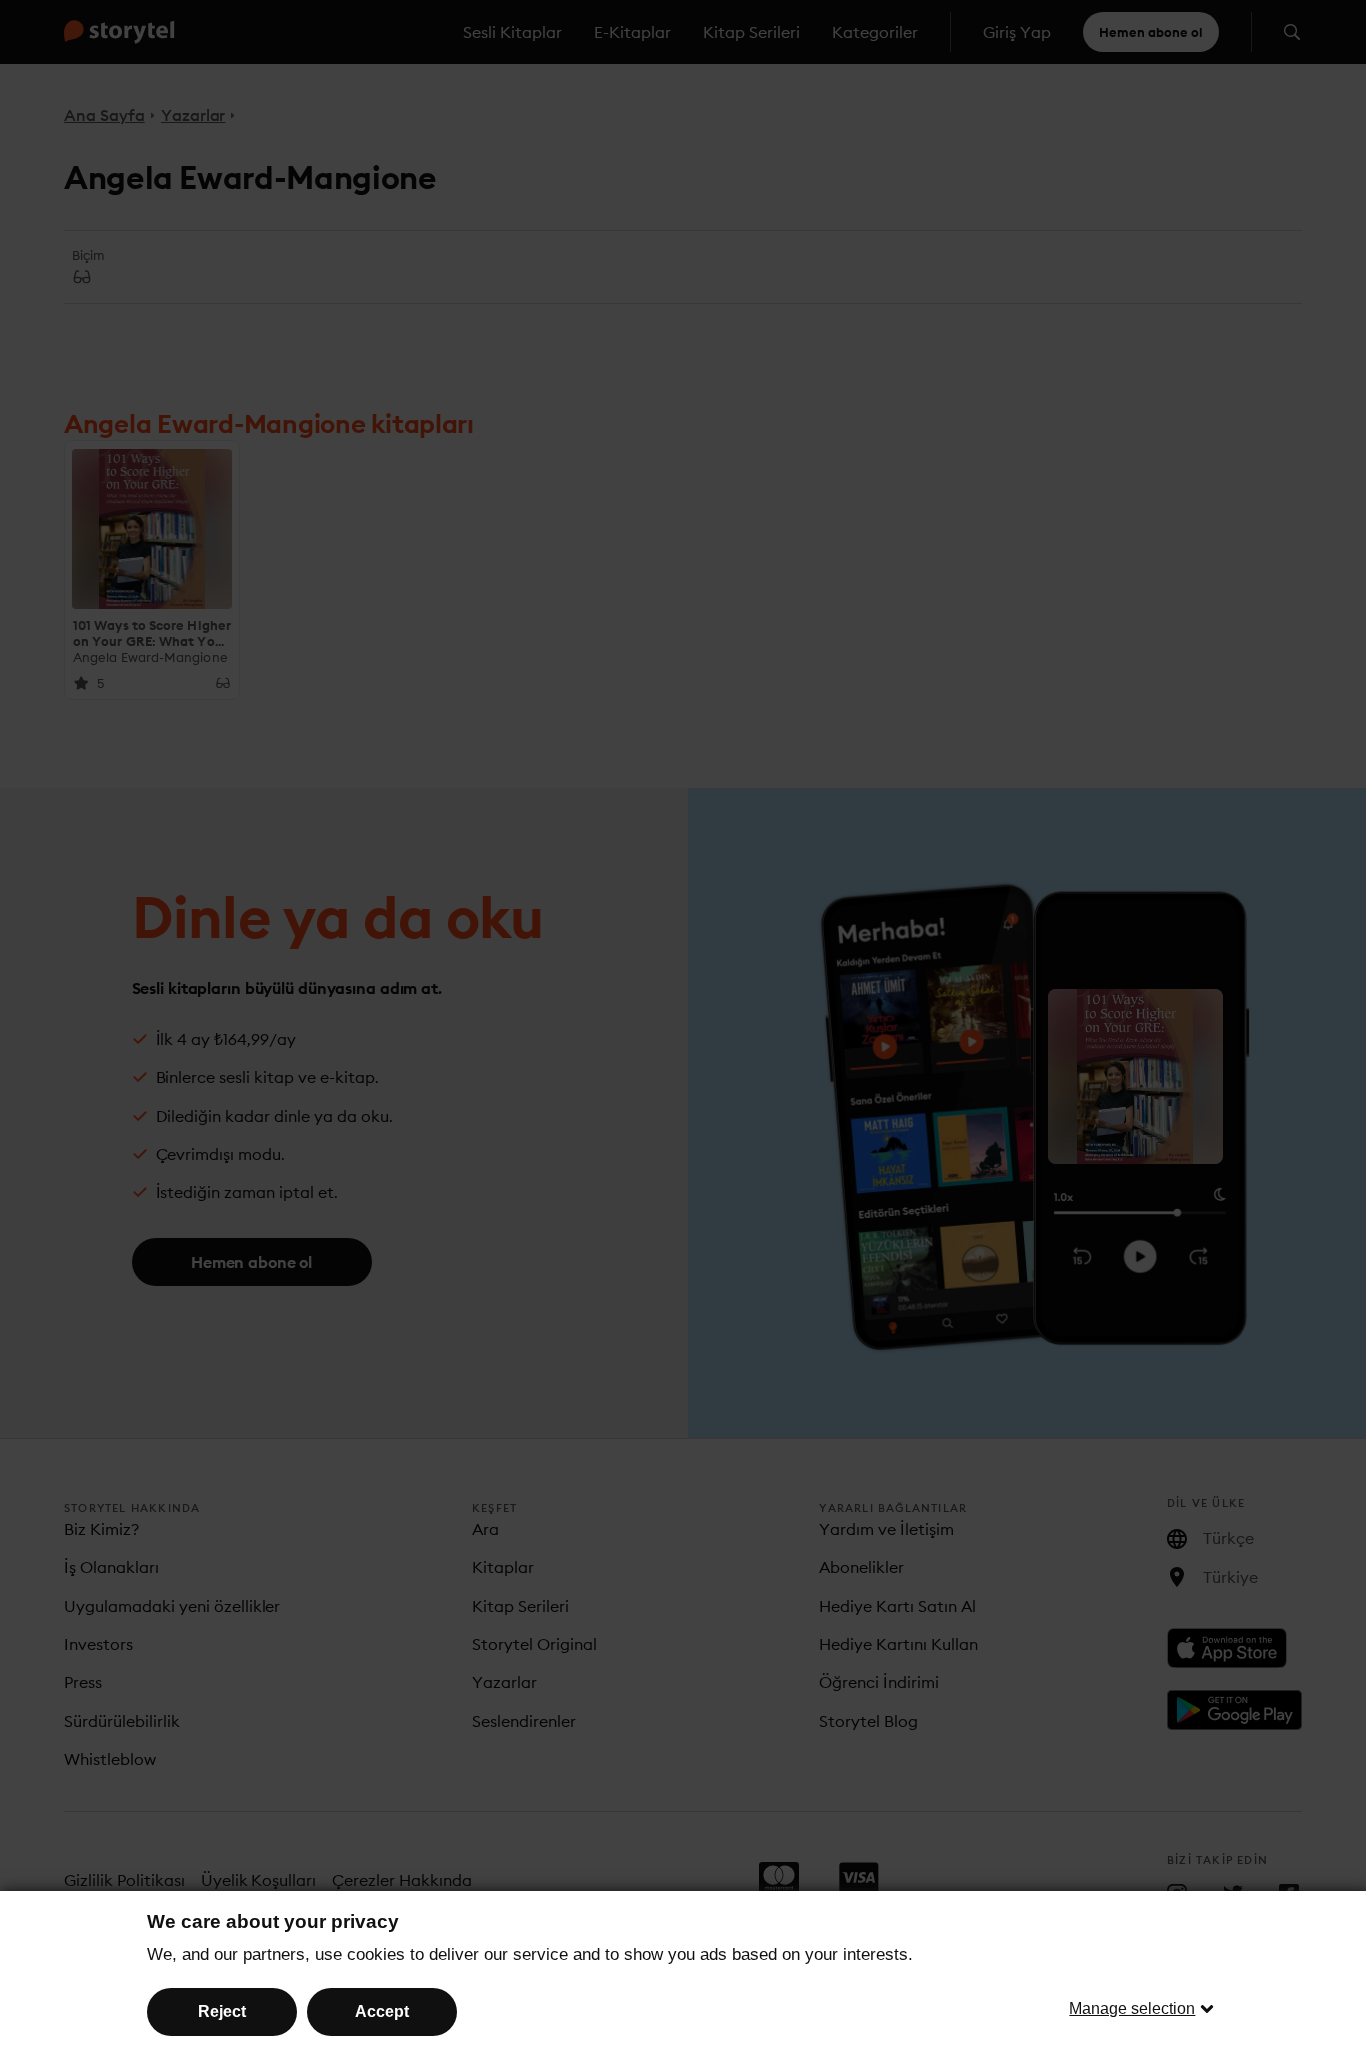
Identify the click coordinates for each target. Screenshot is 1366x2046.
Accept (382, 2011)
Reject (222, 2011)
